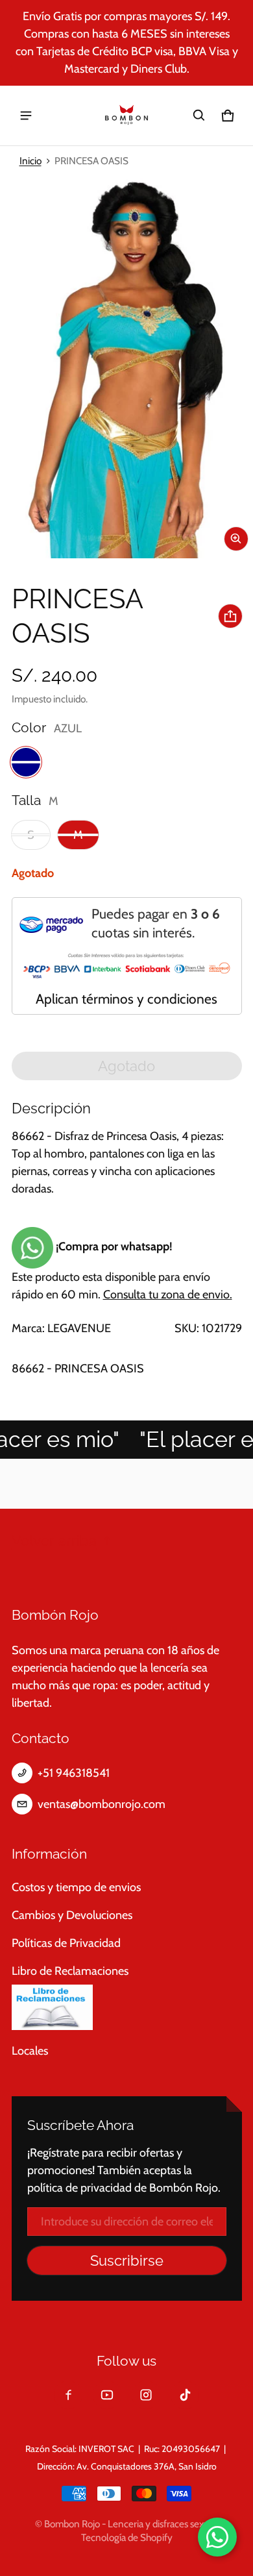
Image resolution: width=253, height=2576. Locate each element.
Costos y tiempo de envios (76, 1887)
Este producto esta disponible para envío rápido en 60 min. (122, 1270)
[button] (199, 116)
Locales (30, 2051)
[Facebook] (68, 2395)
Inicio (30, 161)
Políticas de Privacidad (66, 1943)
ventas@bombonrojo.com (102, 1804)
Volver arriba (54, 1541)
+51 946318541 (74, 1773)
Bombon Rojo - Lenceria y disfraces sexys (128, 2524)
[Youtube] (107, 2395)
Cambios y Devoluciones (72, 1915)
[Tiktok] (185, 2395)
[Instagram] (146, 2395)
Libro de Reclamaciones (70, 1971)
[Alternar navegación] (26, 116)
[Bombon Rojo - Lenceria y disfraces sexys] (126, 116)
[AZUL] (26, 762)
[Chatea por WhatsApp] (217, 2537)
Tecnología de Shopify (127, 2537)
